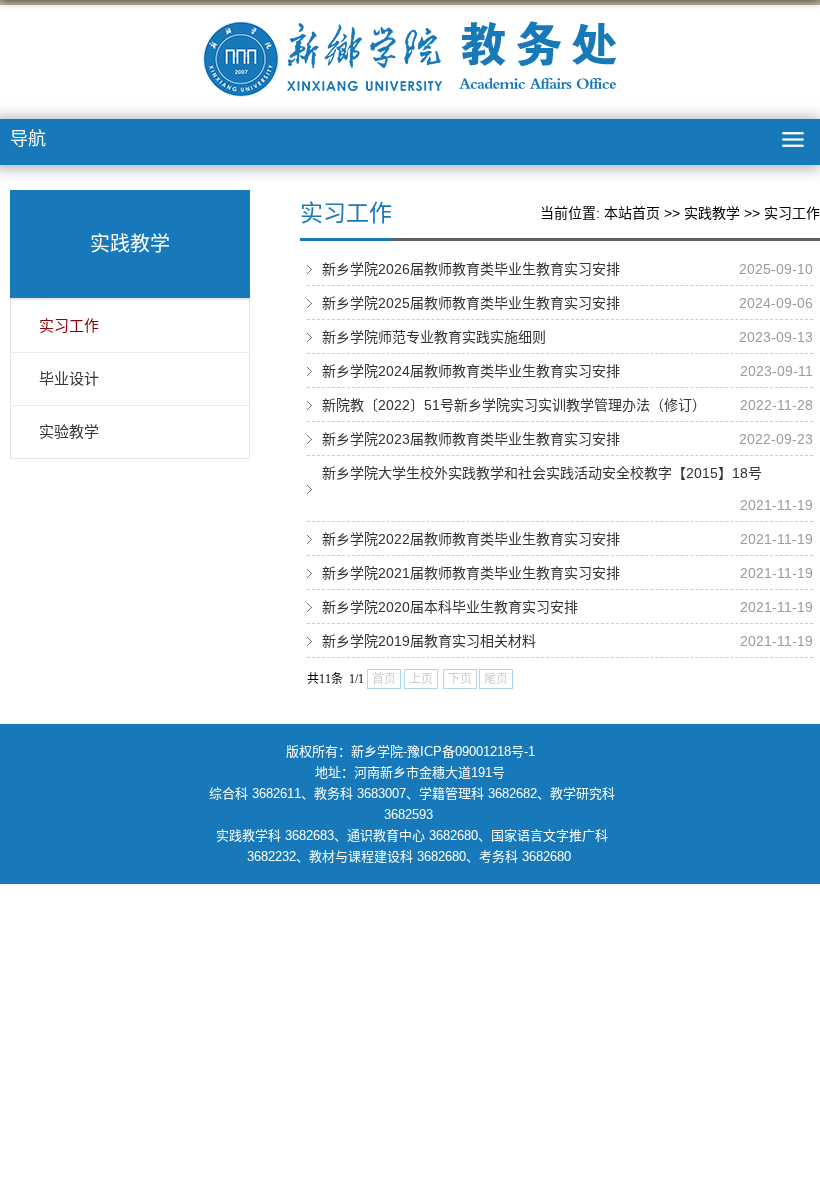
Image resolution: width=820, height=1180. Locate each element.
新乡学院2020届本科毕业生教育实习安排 (450, 607)
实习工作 (792, 213)
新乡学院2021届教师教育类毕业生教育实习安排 (471, 573)
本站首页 (632, 213)
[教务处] (410, 59)
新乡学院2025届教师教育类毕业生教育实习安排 (471, 303)
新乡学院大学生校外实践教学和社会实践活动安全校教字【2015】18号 (542, 473)
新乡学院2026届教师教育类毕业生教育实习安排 (471, 269)
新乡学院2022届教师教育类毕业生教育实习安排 (471, 539)
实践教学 (712, 213)
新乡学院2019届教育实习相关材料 (429, 641)
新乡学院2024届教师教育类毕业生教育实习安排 (471, 371)
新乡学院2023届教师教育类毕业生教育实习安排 (471, 439)
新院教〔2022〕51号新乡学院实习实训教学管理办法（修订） (514, 405)
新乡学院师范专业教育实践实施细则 (434, 337)
